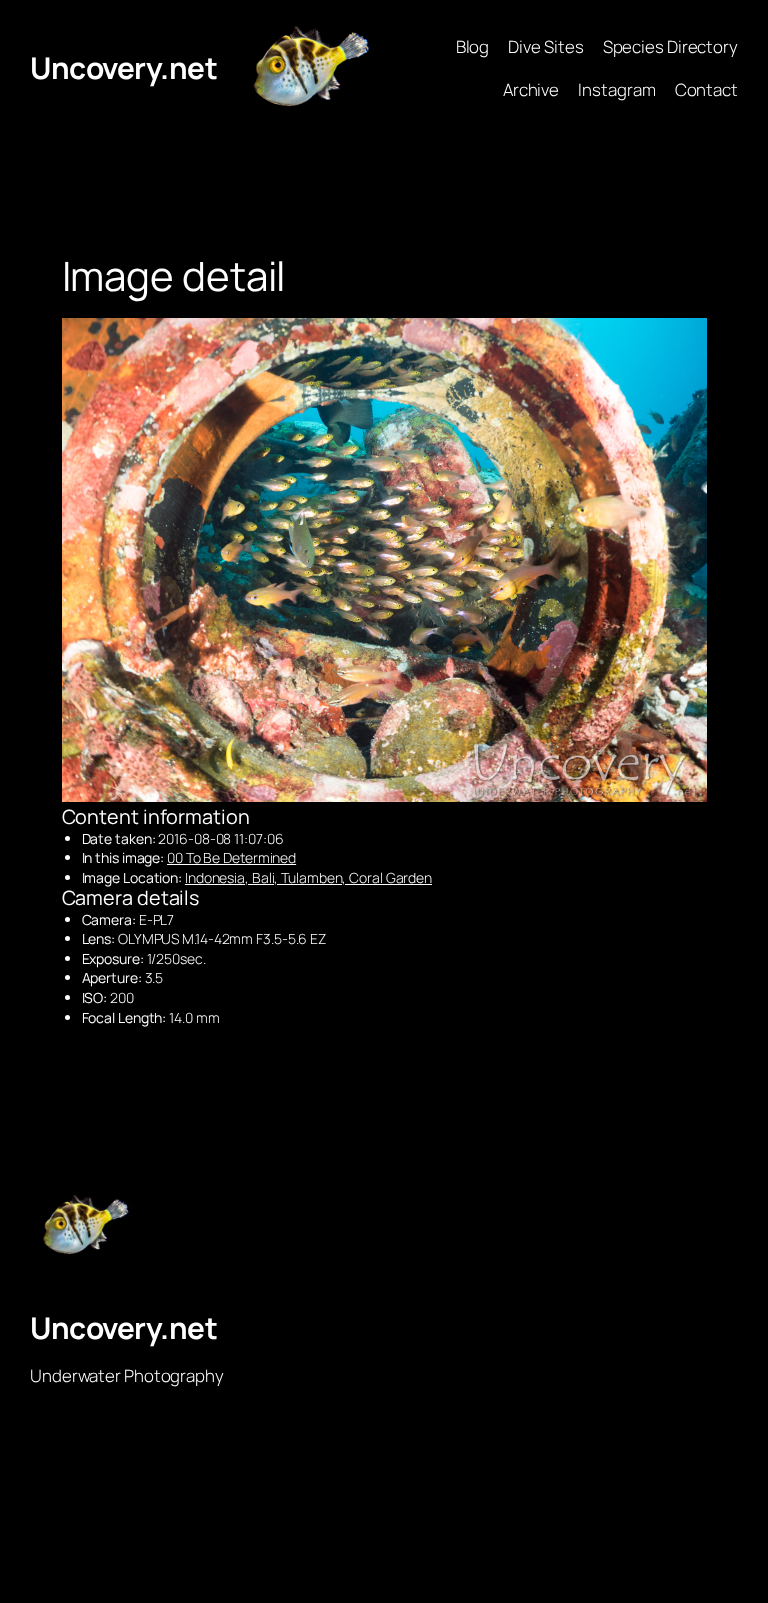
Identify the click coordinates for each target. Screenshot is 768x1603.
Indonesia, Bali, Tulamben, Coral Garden (308, 877)
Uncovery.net (123, 67)
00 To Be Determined (231, 857)
